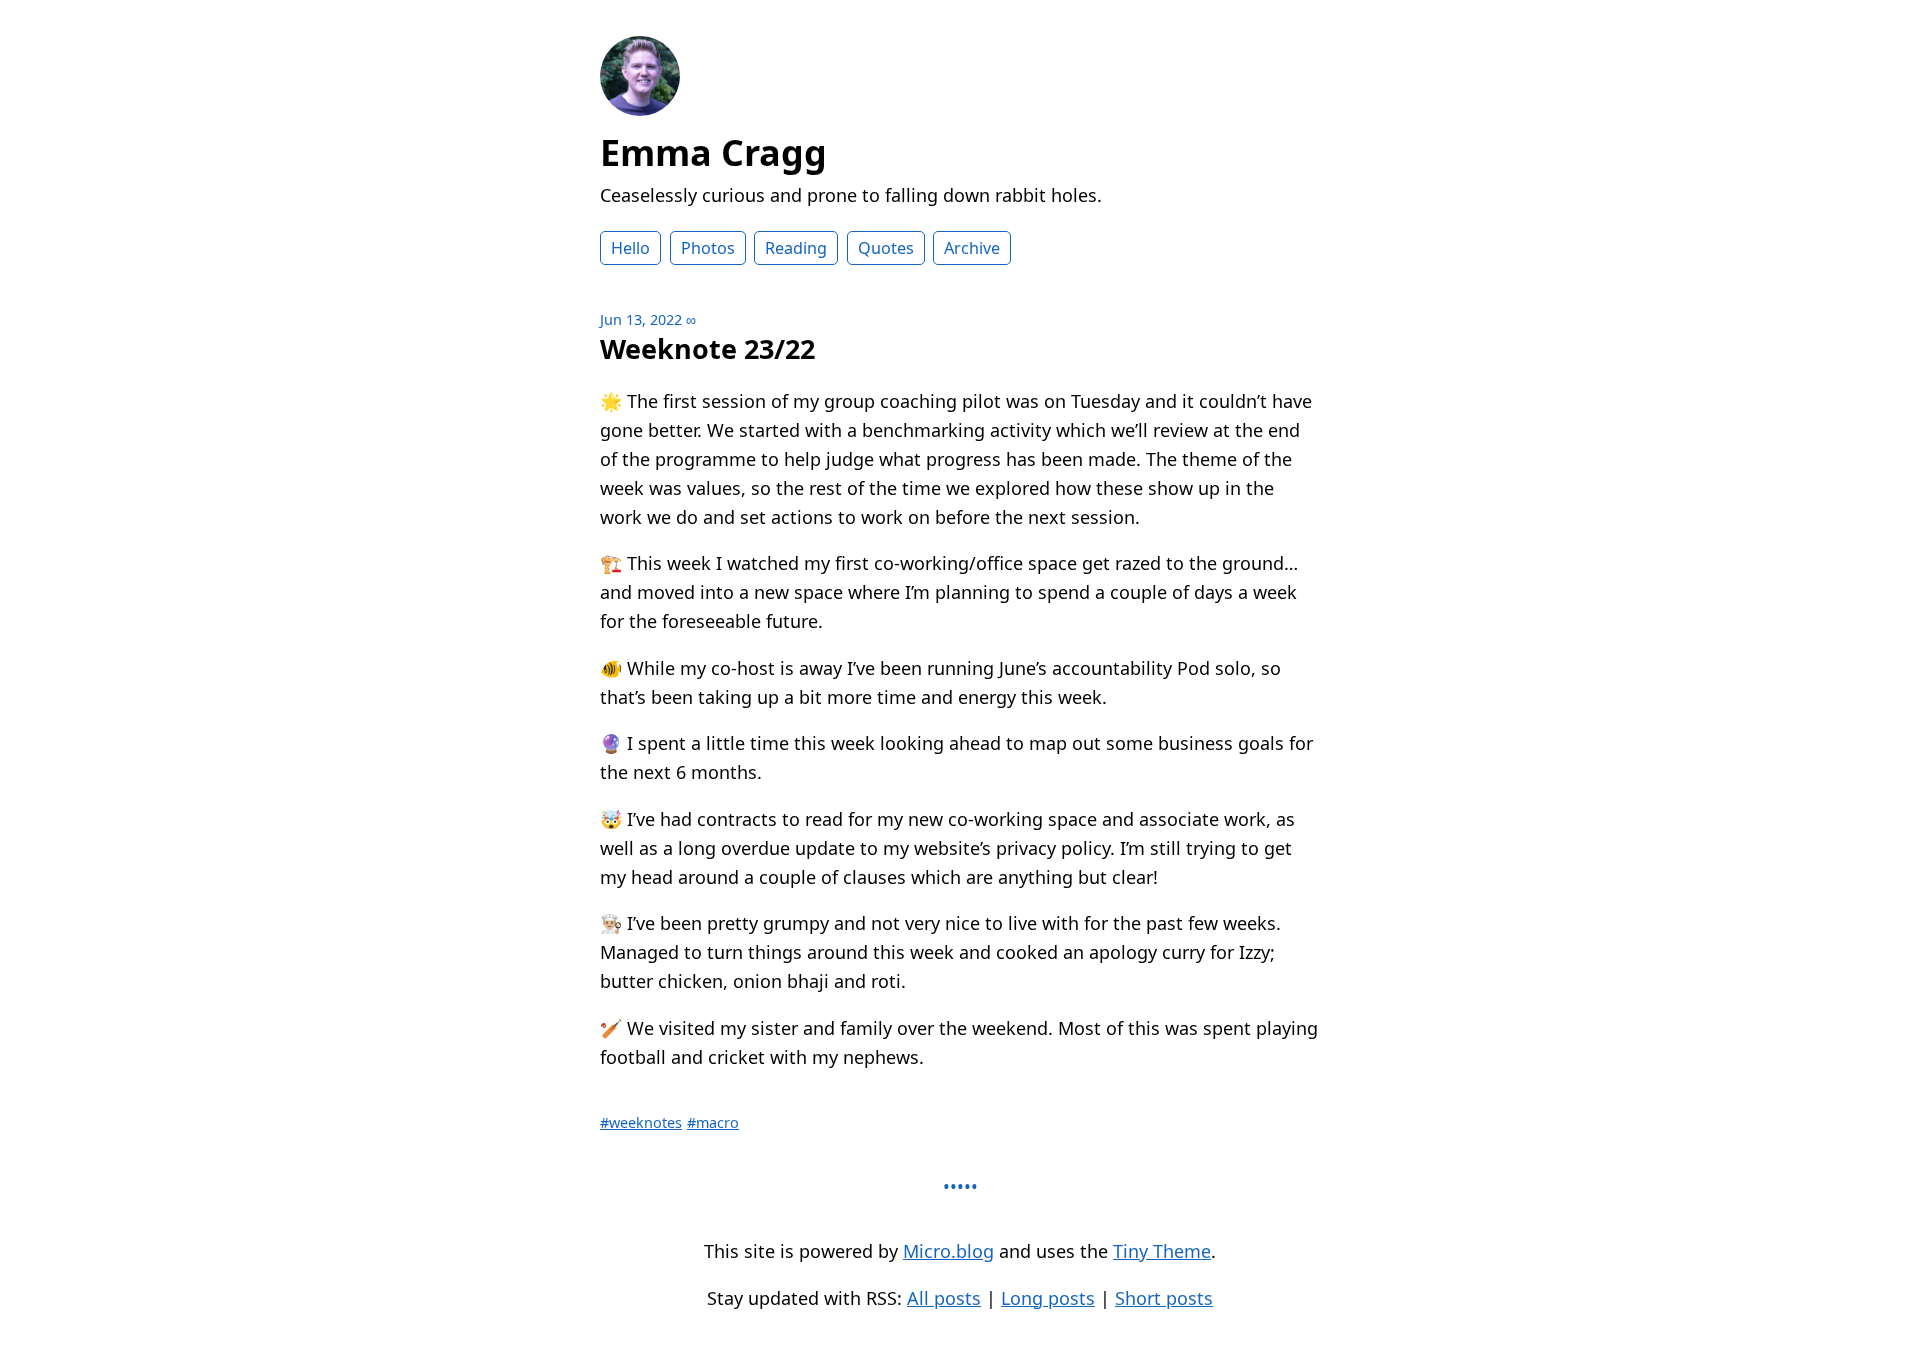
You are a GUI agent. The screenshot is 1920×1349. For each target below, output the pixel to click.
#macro (713, 1122)
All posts (944, 1298)
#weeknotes (641, 1122)
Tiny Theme (1162, 1251)
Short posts (1164, 1298)
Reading (796, 248)
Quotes (886, 248)
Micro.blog (948, 1251)
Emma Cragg (713, 152)
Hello (630, 248)
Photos (708, 248)
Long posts (1048, 1298)
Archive (972, 248)
